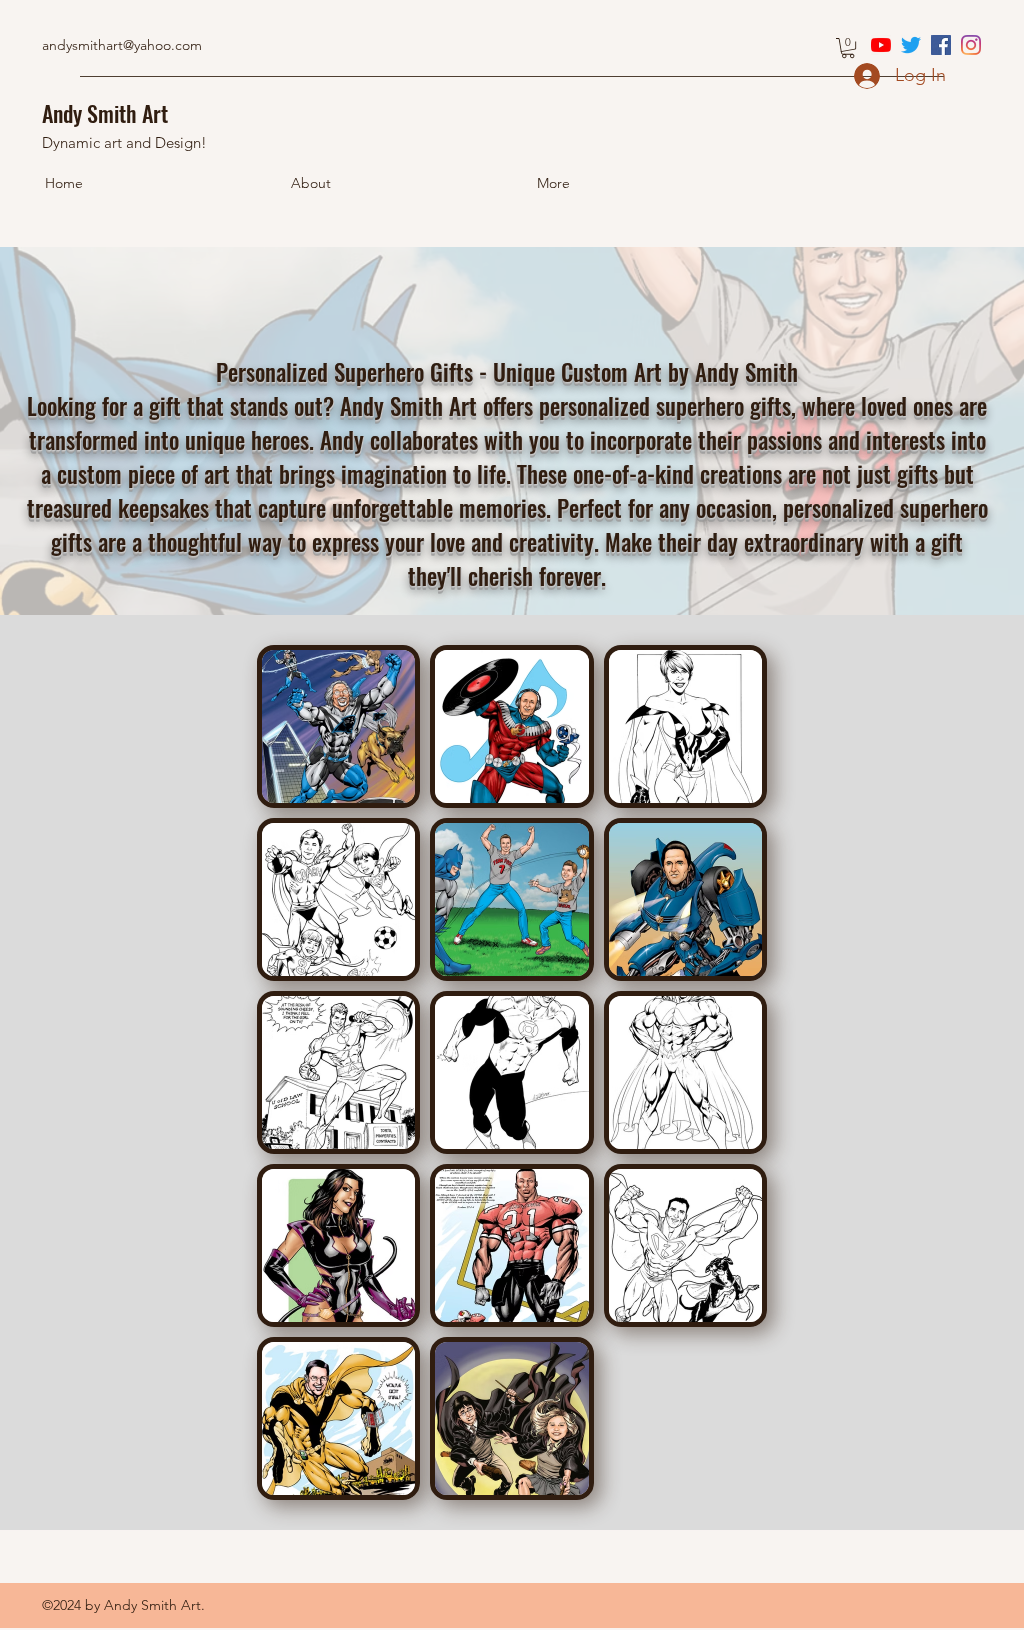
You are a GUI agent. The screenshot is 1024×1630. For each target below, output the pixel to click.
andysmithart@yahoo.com (122, 45)
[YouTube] (881, 45)
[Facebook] (941, 45)
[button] (848, 48)
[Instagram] (971, 45)
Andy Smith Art (105, 113)
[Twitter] (911, 45)
